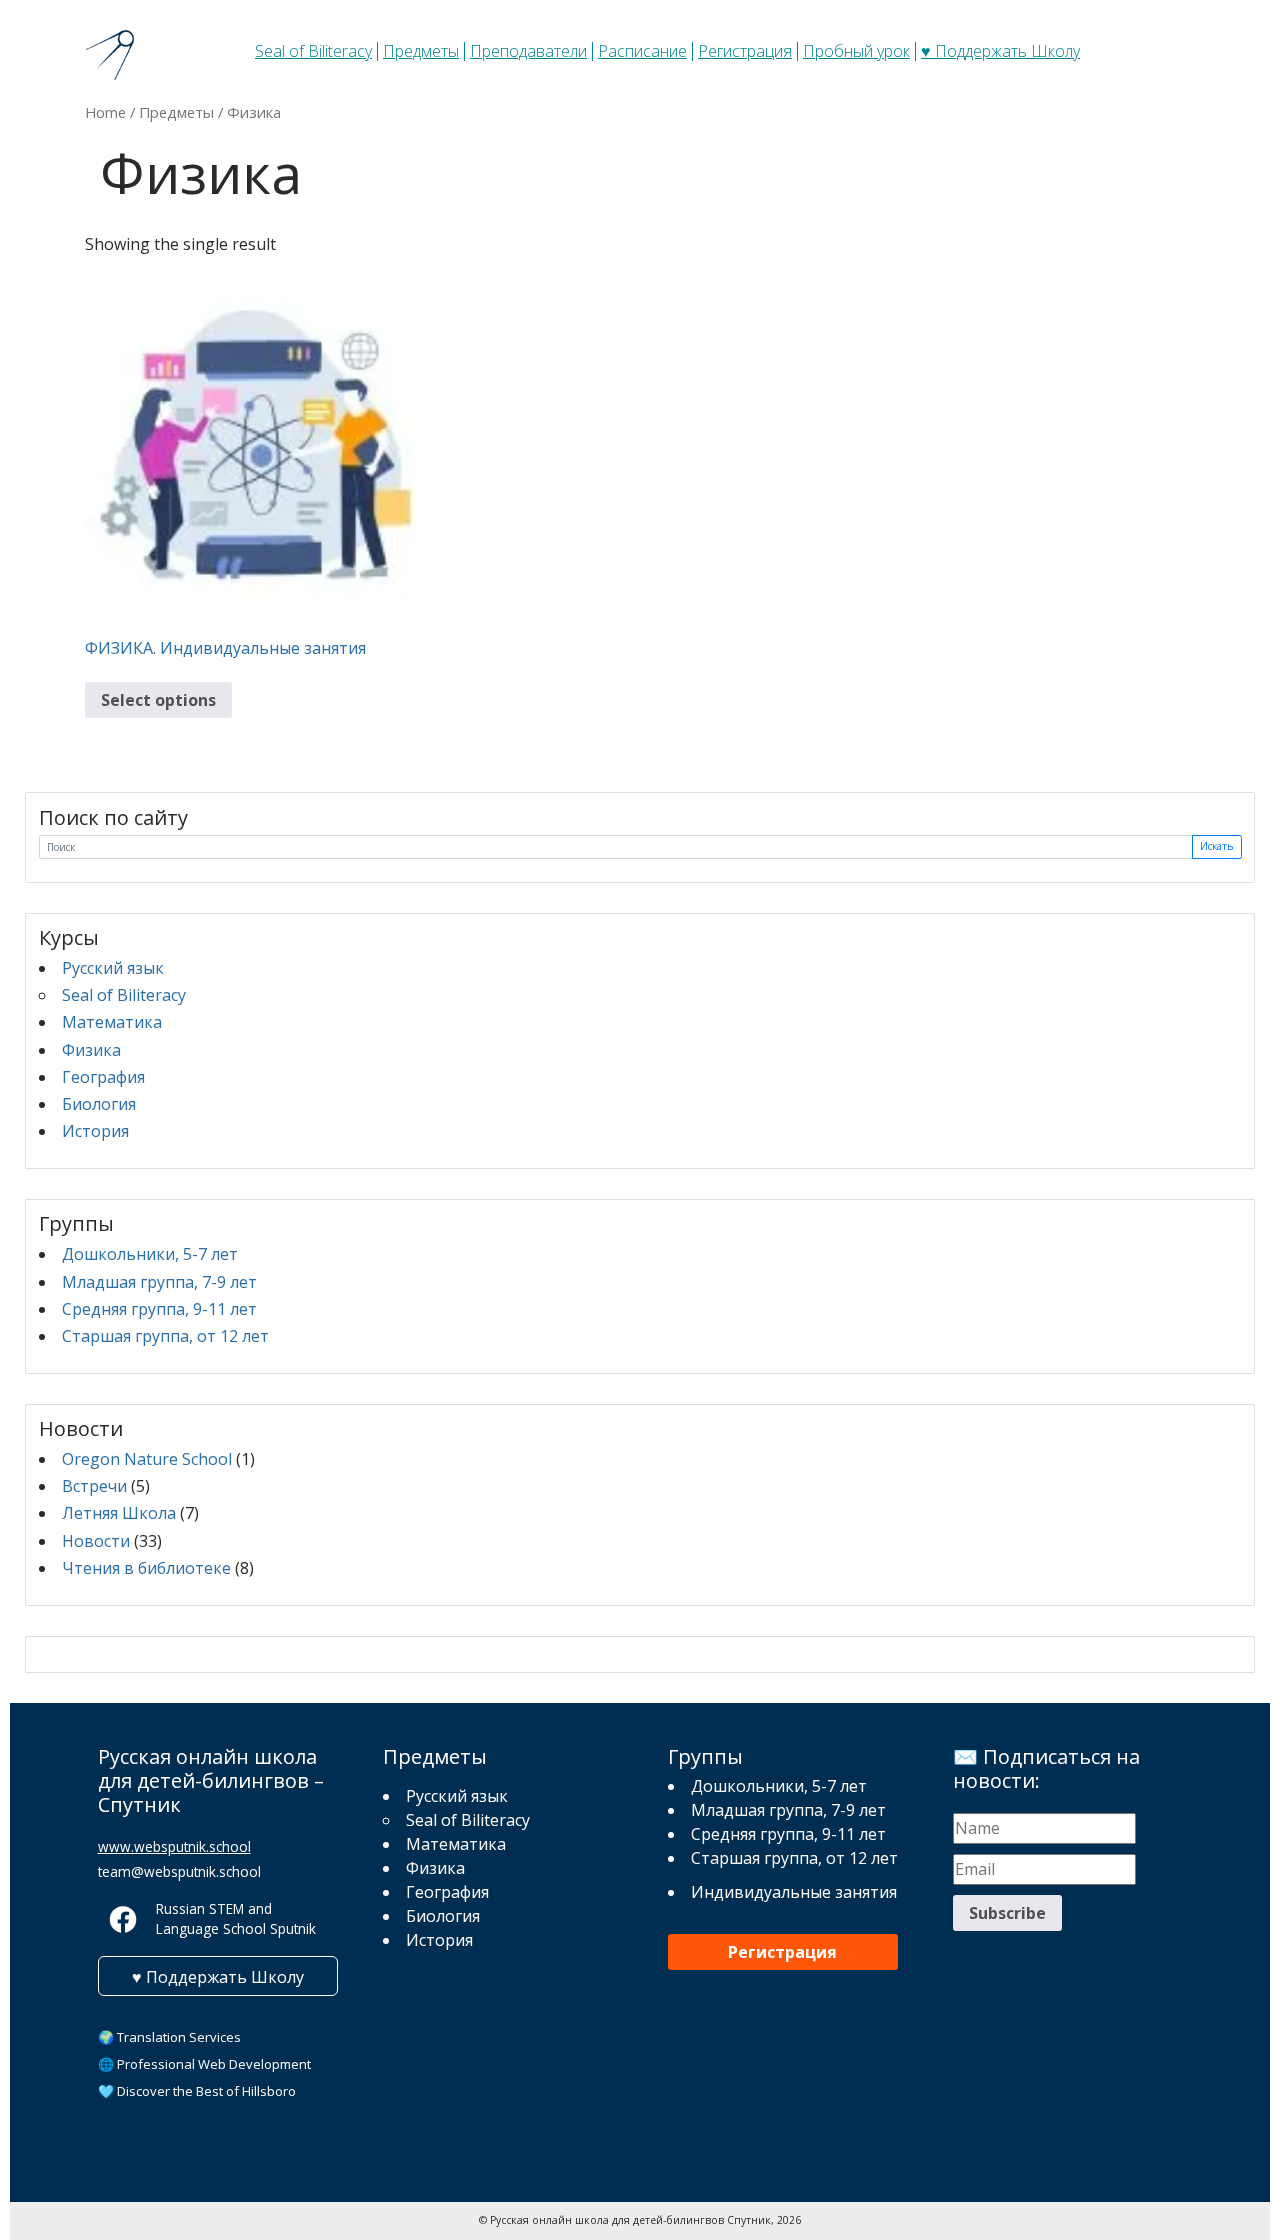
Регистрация (745, 51)
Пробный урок (856, 51)
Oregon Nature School (147, 1459)
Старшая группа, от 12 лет (165, 1336)
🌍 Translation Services (169, 2037)
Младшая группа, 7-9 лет (159, 1282)
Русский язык (113, 968)
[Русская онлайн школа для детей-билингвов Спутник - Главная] (112, 55)
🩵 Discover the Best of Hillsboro (197, 2091)
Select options (158, 700)
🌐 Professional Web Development (204, 2064)
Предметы (421, 51)
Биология (99, 1104)
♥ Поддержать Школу (1000, 51)
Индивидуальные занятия (794, 1892)
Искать (1216, 846)
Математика (112, 1022)
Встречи (94, 1486)
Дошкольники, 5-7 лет (150, 1254)
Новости (96, 1541)
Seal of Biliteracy (313, 51)
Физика (91, 1050)
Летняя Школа (119, 1513)
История (95, 1131)
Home (105, 112)
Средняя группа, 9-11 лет (159, 1309)
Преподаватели (528, 51)
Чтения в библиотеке (146, 1568)
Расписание (642, 51)
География (103, 1077)
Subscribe (1007, 1913)
